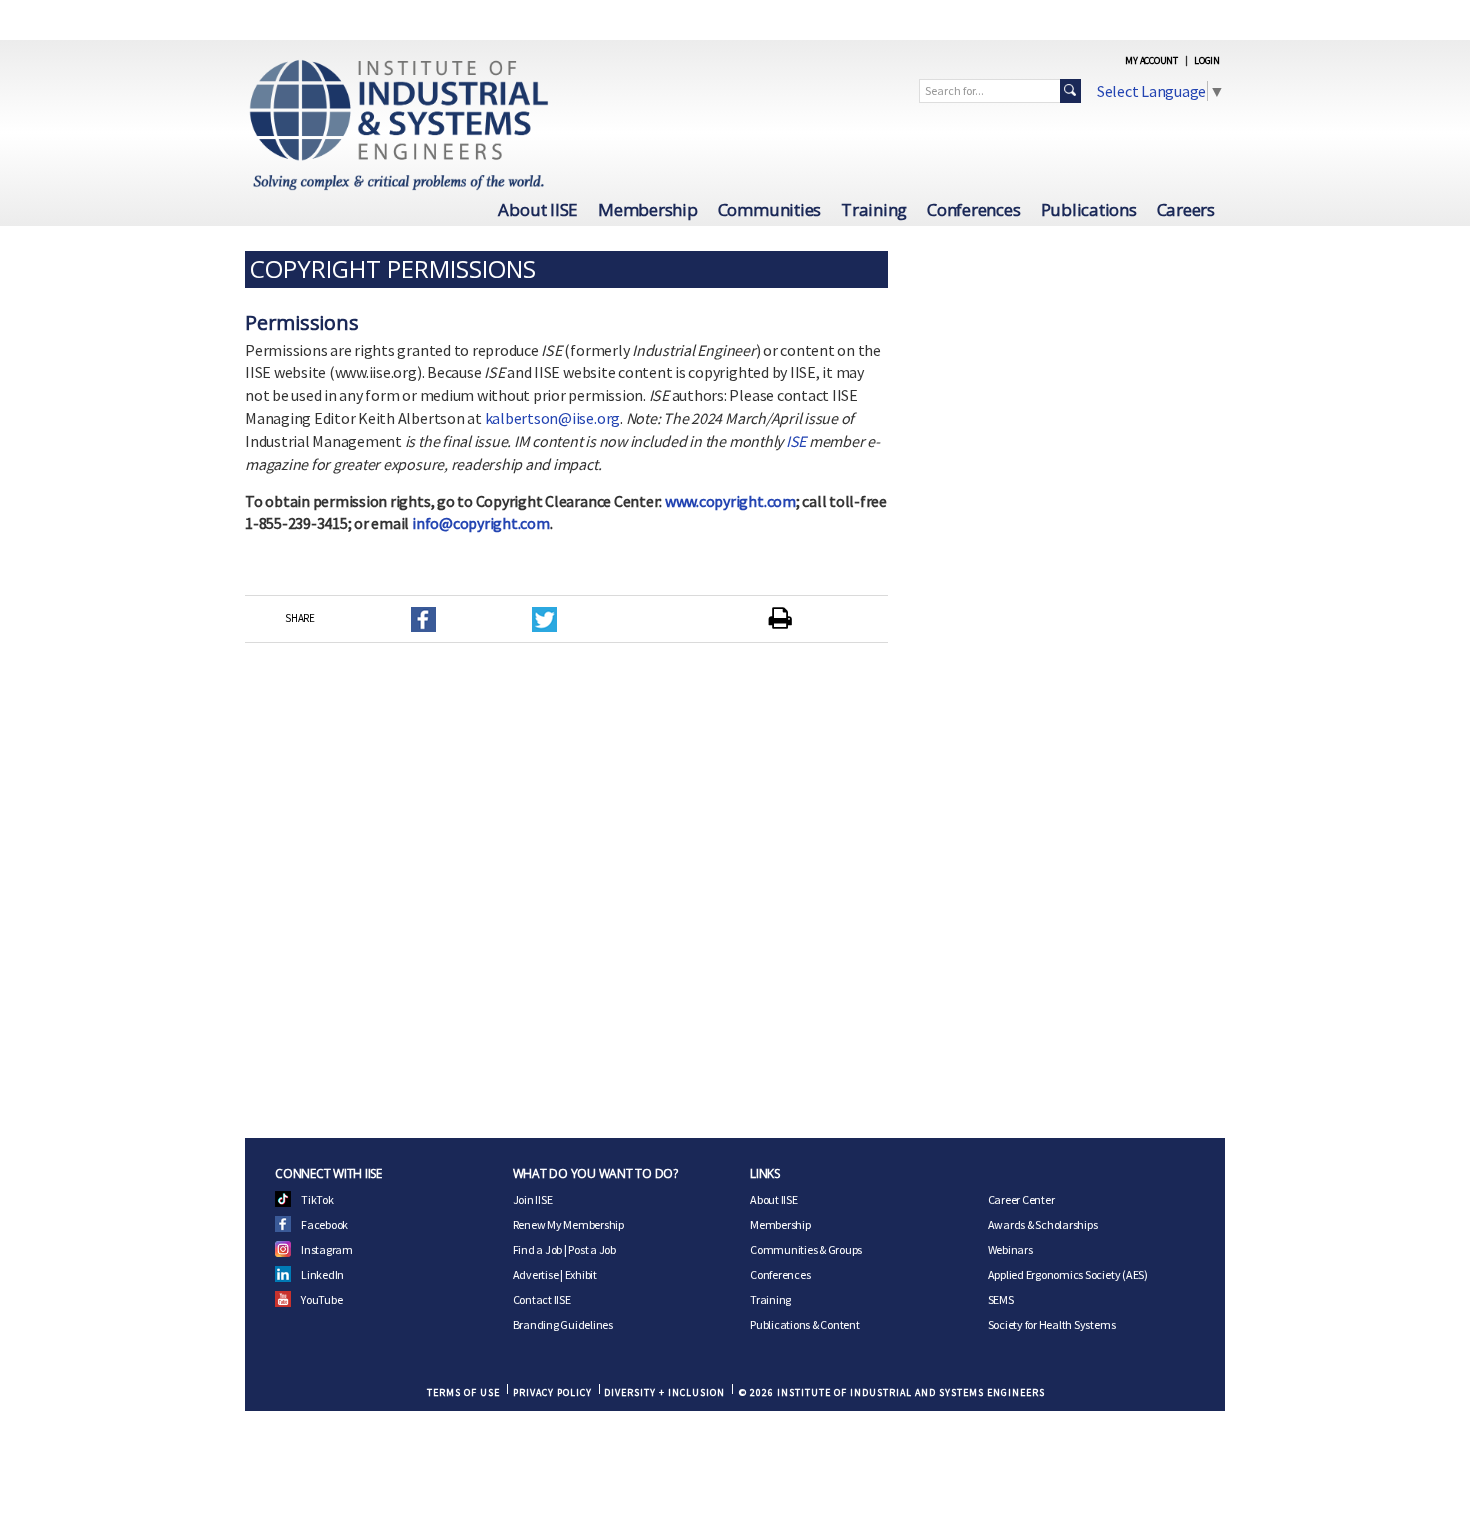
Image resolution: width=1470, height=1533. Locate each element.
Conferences (973, 209)
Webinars (1010, 1249)
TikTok (317, 1199)
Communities (769, 209)
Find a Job (538, 1249)
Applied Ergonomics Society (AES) (1068, 1274)
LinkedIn (322, 1274)
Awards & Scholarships (1043, 1224)
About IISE (538, 209)
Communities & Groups (806, 1249)
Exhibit (581, 1274)
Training (874, 209)
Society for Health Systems (1052, 1324)
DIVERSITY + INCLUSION (664, 1392)
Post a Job (592, 1249)
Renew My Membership (568, 1224)
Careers (1186, 209)
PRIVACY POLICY (552, 1392)
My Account (1151, 60)
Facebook (324, 1224)
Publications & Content (805, 1324)
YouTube (321, 1299)
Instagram (327, 1249)
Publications (1089, 209)
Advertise (536, 1274)
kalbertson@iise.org (552, 418)
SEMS (1001, 1299)
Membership (648, 209)
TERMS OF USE (463, 1392)
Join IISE (533, 1199)
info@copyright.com (481, 523)
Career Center (1021, 1199)
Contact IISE (542, 1299)
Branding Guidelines (563, 1324)
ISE (796, 441)
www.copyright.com (730, 501)
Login (1207, 60)
